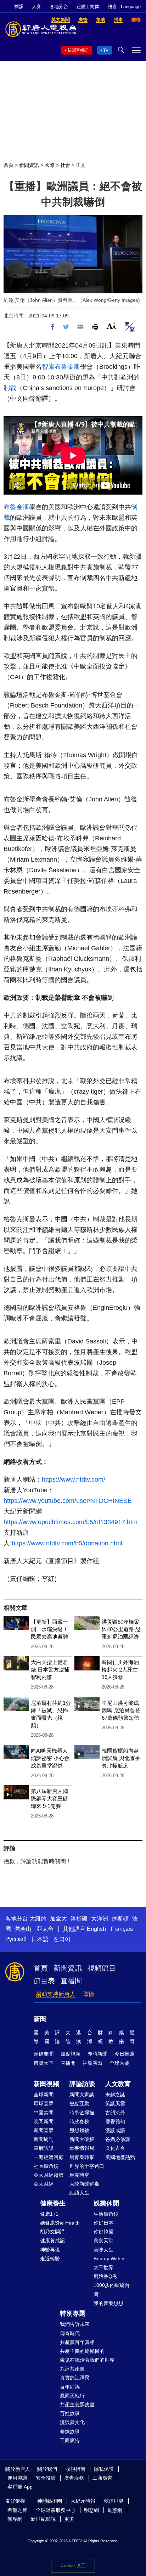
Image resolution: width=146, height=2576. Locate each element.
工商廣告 (70, 2440)
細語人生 (79, 2193)
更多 (69, 2519)
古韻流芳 (115, 2113)
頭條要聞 (44, 2054)
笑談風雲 (115, 2103)
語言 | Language (124, 7)
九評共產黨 (72, 2369)
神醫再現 (50, 2250)
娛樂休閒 (106, 2203)
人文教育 (118, 2084)
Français (122, 1929)
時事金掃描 (82, 2113)
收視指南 (75, 2469)
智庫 (48, 367)
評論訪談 (82, 2084)
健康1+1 (49, 2214)
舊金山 (23, 1929)
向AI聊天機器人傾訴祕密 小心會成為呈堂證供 (50, 1758)
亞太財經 (44, 2184)
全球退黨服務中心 (56, 2510)
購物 (88, 1994)
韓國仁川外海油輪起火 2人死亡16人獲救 (120, 1670)
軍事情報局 (82, 2148)
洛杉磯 (79, 1919)
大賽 (36, 7)
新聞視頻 (46, 2084)
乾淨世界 (114, 2501)
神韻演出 (92, 2063)
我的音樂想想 (108, 2303)
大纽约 (38, 1919)
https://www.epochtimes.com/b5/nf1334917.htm (71, 1522)
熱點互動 (79, 2103)
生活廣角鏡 (106, 2214)
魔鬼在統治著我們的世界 (87, 2360)
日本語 (40, 1939)
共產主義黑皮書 (77, 2405)
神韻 (19, 7)
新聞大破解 (82, 2139)
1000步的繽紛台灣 (112, 2290)
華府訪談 (44, 2148)
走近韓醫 (50, 2259)
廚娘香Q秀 (105, 2276)
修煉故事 (70, 2431)
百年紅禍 (70, 2387)
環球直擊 (44, 2103)
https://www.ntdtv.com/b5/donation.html (67, 1543)
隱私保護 (104, 2469)
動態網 (115, 2510)
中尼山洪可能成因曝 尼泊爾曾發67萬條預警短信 (121, 1710)
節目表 (44, 1981)
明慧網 (91, 2510)
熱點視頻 (71, 2054)
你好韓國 (103, 2232)
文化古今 (115, 2148)
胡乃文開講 (52, 2232)
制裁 (10, 388)
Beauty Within (109, 2259)
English (96, 1929)
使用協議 (17, 2478)
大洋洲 (100, 1919)
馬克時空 (79, 2175)
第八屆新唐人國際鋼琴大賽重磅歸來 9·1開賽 (49, 1799)
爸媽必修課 (118, 2139)
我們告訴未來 (75, 2324)
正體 (81, 7)
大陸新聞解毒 (84, 2184)
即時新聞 (97, 2054)
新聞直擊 (44, 2130)
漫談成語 (115, 2130)
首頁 (9, 165)
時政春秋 (79, 2121)
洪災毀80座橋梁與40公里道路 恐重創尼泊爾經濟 (121, 1629)
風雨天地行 (72, 2396)
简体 (95, 7)
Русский (16, 1939)
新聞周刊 (44, 2139)
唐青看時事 (82, 2157)
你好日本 (103, 2223)
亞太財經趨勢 (49, 2175)
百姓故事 (70, 2413)
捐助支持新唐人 (56, 1994)
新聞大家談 (82, 2095)
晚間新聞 (44, 2121)
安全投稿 (46, 2478)
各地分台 (59, 7)
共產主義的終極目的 (82, 2351)
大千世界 (103, 2267)
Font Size (111, 326)
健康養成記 (52, 2240)
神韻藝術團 (50, 2501)
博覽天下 (44, 2063)
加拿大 (58, 1919)
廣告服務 (74, 2478)
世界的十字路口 (87, 2166)
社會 (65, 165)
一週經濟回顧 (49, 2157)
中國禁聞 (44, 2113)
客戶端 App (20, 2487)
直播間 (71, 1981)
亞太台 (45, 1929)
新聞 (40, 2019)
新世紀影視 (43, 2519)
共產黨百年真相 (77, 2342)
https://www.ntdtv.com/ (74, 1479)
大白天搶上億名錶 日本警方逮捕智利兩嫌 (50, 1670)
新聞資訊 (29, 165)
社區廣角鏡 (46, 2166)
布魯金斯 (67, 367)
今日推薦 (124, 2054)
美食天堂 (103, 2240)
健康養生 (53, 2203)
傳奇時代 (70, 2333)
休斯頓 (120, 1919)
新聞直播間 (78, 50)
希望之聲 (17, 2510)
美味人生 (103, 2250)
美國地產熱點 (120, 2157)
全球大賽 (119, 2063)
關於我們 (47, 2469)
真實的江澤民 (75, 2378)
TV (106, 50)
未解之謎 (115, 2095)
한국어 (62, 1939)
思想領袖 (79, 2130)
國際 (50, 165)
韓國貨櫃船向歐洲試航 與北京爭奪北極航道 (121, 1758)
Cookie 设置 (73, 2566)
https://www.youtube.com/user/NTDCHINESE (68, 1501)
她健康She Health (60, 2223)
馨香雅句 (115, 2121)
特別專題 (73, 2313)
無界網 (15, 2519)
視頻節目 (102, 1968)
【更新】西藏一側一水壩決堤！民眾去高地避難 (49, 1629)
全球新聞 (44, 2095)
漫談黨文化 (72, 2422)
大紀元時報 (83, 2501)
